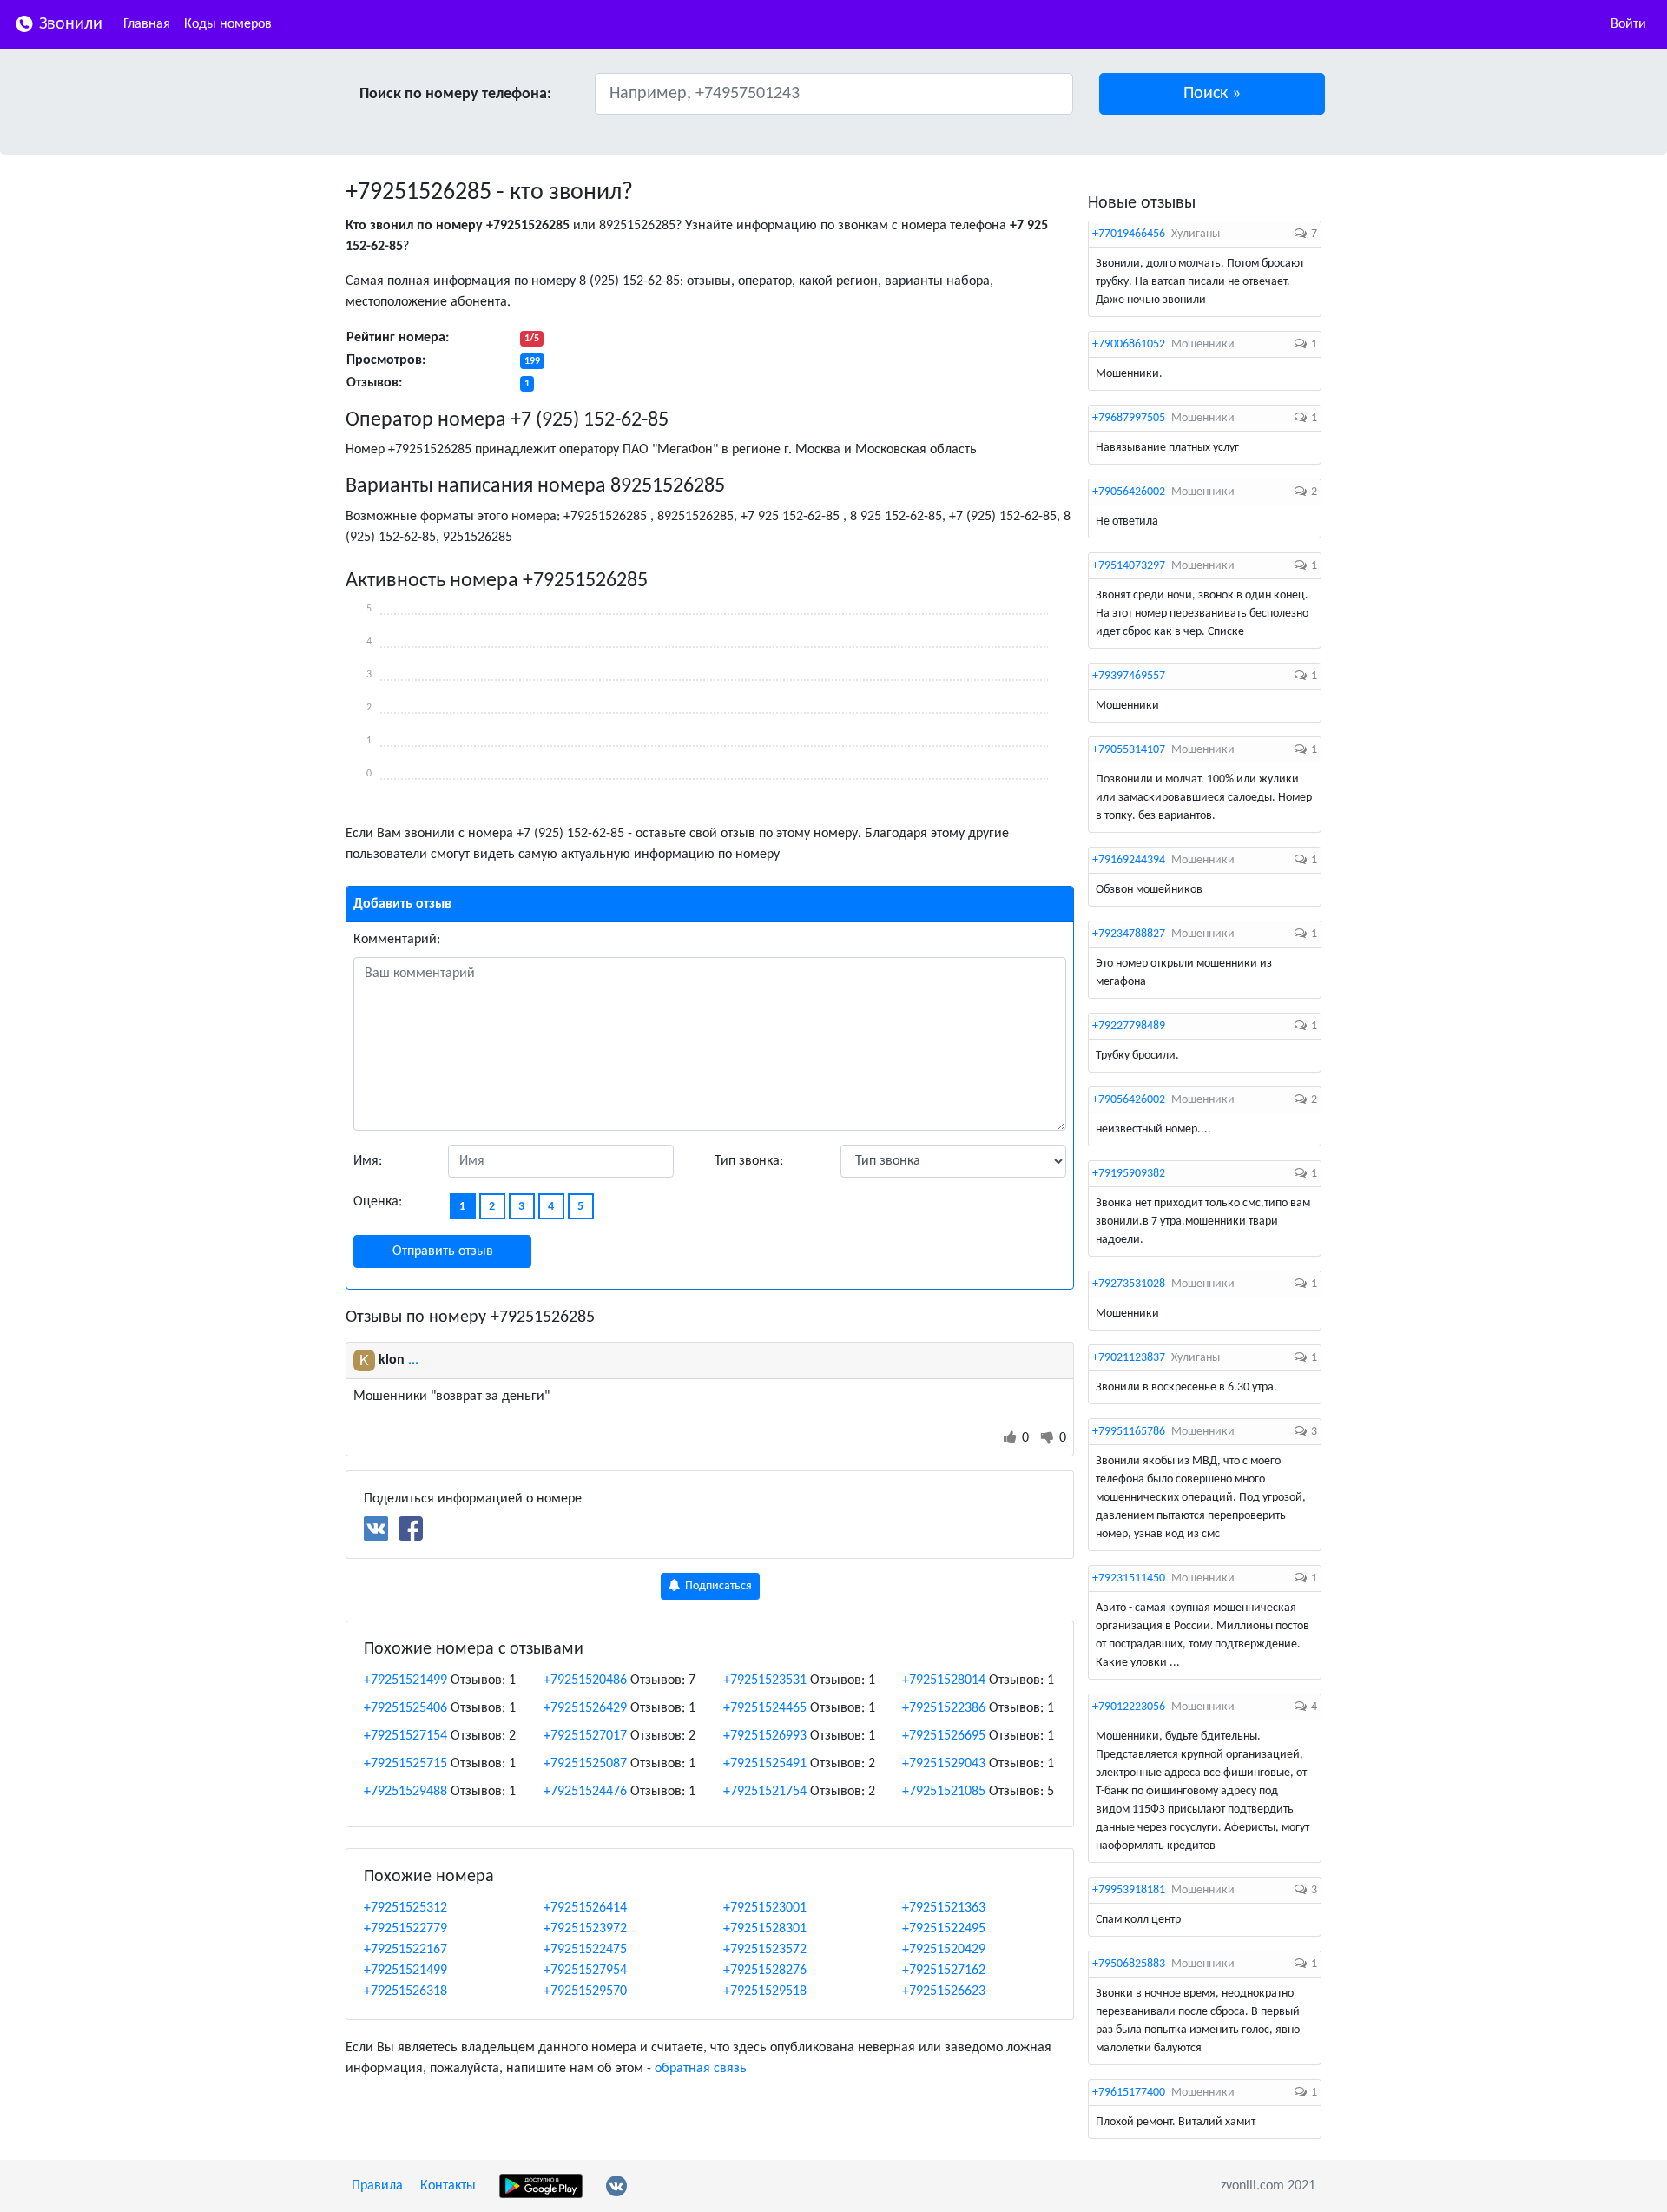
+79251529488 (405, 1792)
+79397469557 (1129, 676)
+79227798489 (1129, 1026)
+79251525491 (765, 1764)
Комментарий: (397, 940)
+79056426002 (1129, 492)
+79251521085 (944, 1792)
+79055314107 (1129, 750)
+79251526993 (765, 1736)
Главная (147, 24)
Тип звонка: (749, 1161)
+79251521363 (944, 1908)
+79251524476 (585, 1792)
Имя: (368, 1161)
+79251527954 (585, 1971)
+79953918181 (1129, 1890)
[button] (1212, 94)
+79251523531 (765, 1680)
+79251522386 (944, 1708)
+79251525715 (405, 1764)
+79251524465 (765, 1708)
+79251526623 (944, 1991)
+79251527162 (944, 1971)
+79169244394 (1129, 860)
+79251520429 (944, 1950)
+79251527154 (405, 1736)
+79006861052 (1129, 344)
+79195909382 (1129, 1174)
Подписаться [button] (717, 1586)
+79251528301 (765, 1929)
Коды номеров (228, 24)
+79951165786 (1129, 1432)
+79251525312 (405, 1908)
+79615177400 (1129, 2093)
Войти (1628, 24)
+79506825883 (1129, 1964)
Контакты (448, 2186)
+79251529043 (944, 1764)
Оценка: (378, 1202)
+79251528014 (944, 1680)
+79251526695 (944, 1736)
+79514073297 (1129, 566)
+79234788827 (1129, 934)
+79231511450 (1129, 1578)
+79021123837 (1129, 1358)
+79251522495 (944, 1929)
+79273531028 (1129, 1284)
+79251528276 (765, 1971)
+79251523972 (585, 1929)
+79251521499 (405, 1680)
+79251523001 (765, 1908)
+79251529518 (765, 1991)
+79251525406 (405, 1708)
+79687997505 (1129, 418)
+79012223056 (1129, 1707)
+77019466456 (1129, 234)
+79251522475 (585, 1950)
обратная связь (701, 2069)
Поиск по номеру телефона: (455, 94)
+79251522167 (405, 1950)
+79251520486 (585, 1680)
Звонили (69, 24)
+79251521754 (765, 1792)
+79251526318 (405, 1991)
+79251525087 (585, 1764)
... (413, 1360)
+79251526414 (585, 1908)
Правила (377, 2186)
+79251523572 (765, 1950)
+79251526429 (585, 1708)
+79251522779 (405, 1929)
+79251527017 (585, 1736)
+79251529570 (585, 1991)
